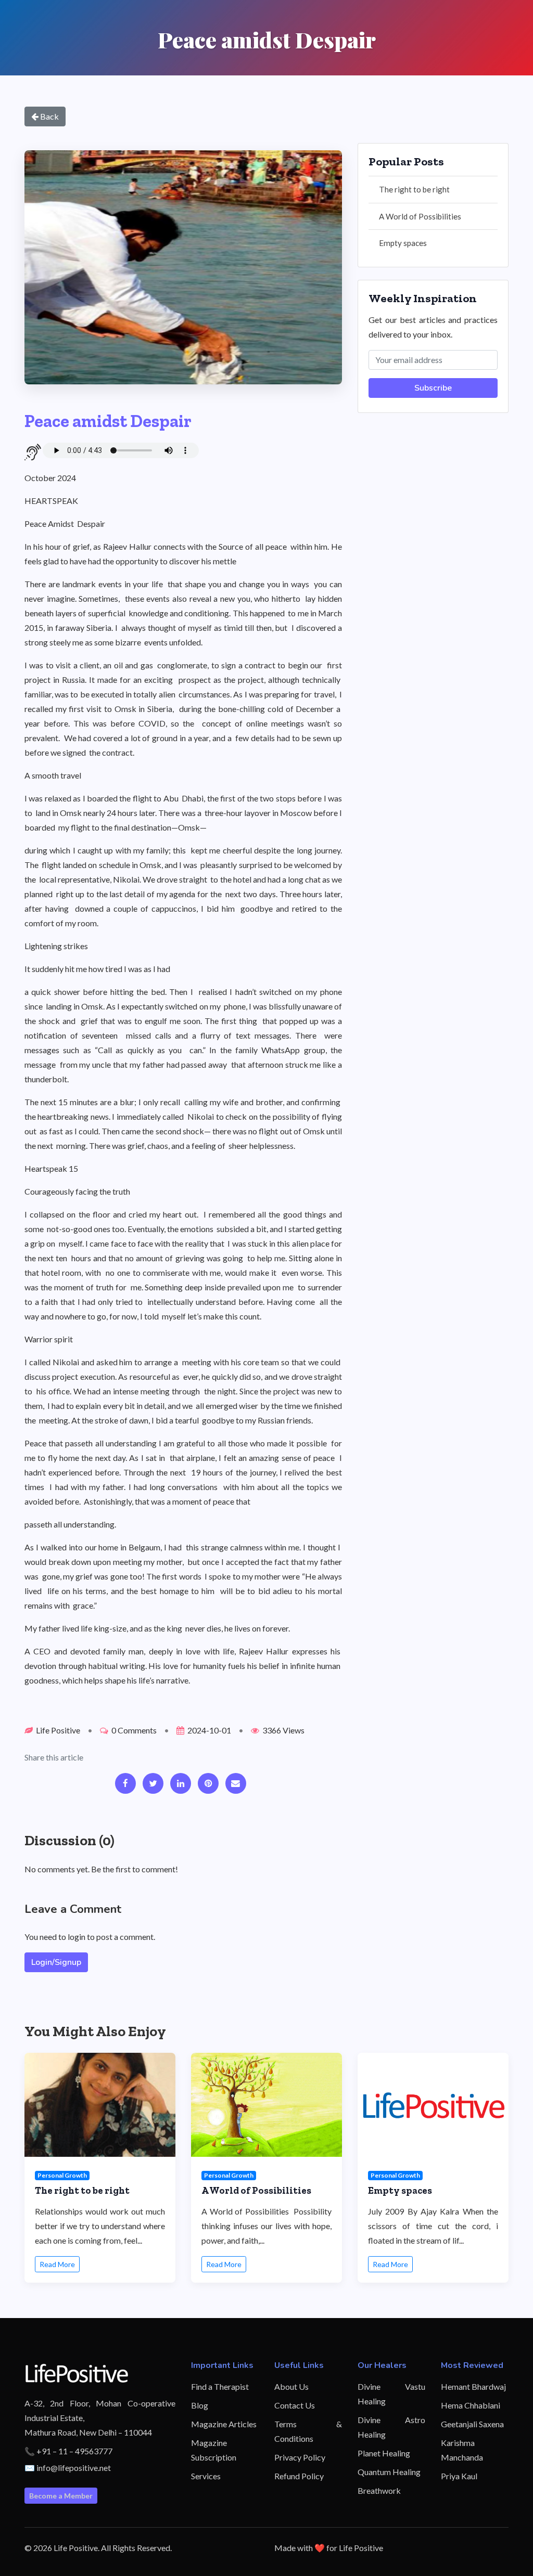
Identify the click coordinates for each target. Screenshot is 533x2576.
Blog (200, 2405)
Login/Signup (56, 1962)
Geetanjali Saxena (472, 2424)
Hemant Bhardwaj (473, 2386)
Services (206, 2476)
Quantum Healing (389, 2472)
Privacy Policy (300, 2457)
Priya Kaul (459, 2476)
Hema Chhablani (471, 2405)
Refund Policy (299, 2476)
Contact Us (295, 2405)
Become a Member (61, 2496)
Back (49, 116)
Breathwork (379, 2490)
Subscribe (433, 388)
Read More (57, 2264)
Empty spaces (403, 243)
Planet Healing (384, 2453)
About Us (291, 2386)
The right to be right (414, 189)
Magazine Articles (224, 2424)
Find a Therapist (220, 2386)
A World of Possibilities (420, 216)
